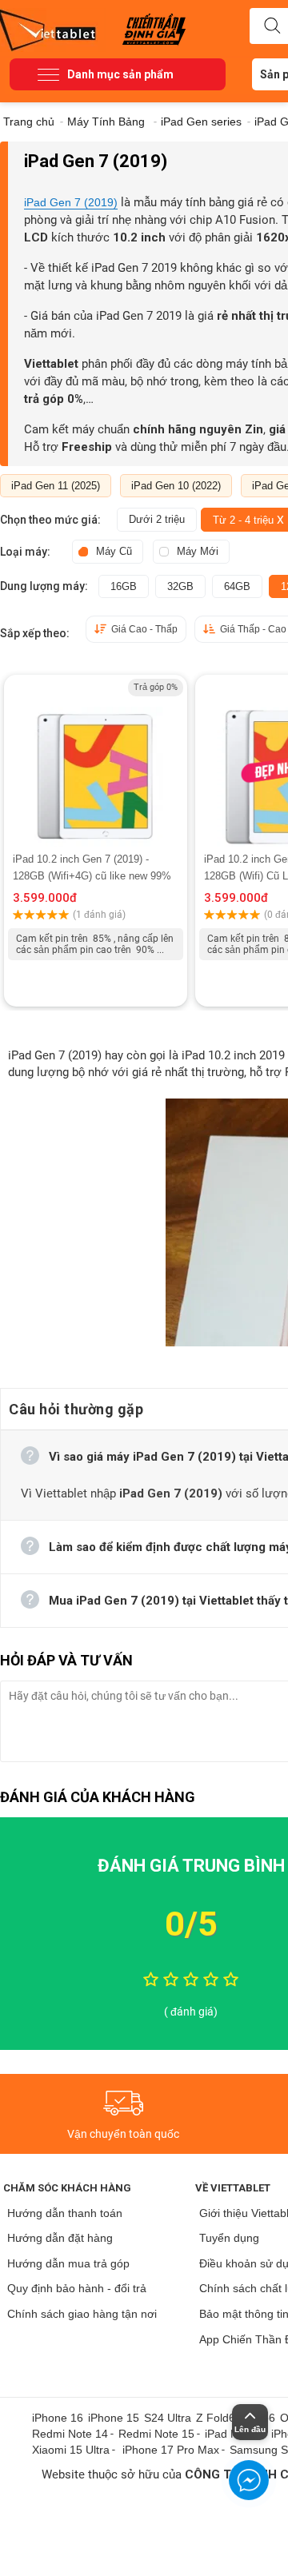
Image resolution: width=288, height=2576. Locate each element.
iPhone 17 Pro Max (171, 2450)
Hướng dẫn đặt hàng (60, 2238)
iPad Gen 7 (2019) (71, 202)
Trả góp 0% (156, 687)
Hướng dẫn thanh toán (65, 2213)
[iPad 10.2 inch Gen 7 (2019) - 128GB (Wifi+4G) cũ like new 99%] (96, 763)
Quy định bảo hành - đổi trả (77, 2288)
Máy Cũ (114, 551)
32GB (180, 586)
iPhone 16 (58, 2418)
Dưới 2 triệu (157, 519)
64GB (237, 586)
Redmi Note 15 (156, 2434)
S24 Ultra (168, 2418)
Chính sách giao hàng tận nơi (82, 2314)
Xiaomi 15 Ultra (71, 2450)
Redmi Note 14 (70, 2434)
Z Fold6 (216, 2418)
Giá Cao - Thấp (144, 629)
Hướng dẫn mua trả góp (68, 2263)
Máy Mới (198, 551)
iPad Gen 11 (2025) (56, 486)
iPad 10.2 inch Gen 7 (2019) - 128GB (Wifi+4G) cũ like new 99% (92, 867)
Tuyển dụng (229, 2238)
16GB (124, 586)
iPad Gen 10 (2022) (176, 486)
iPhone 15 (114, 2418)
